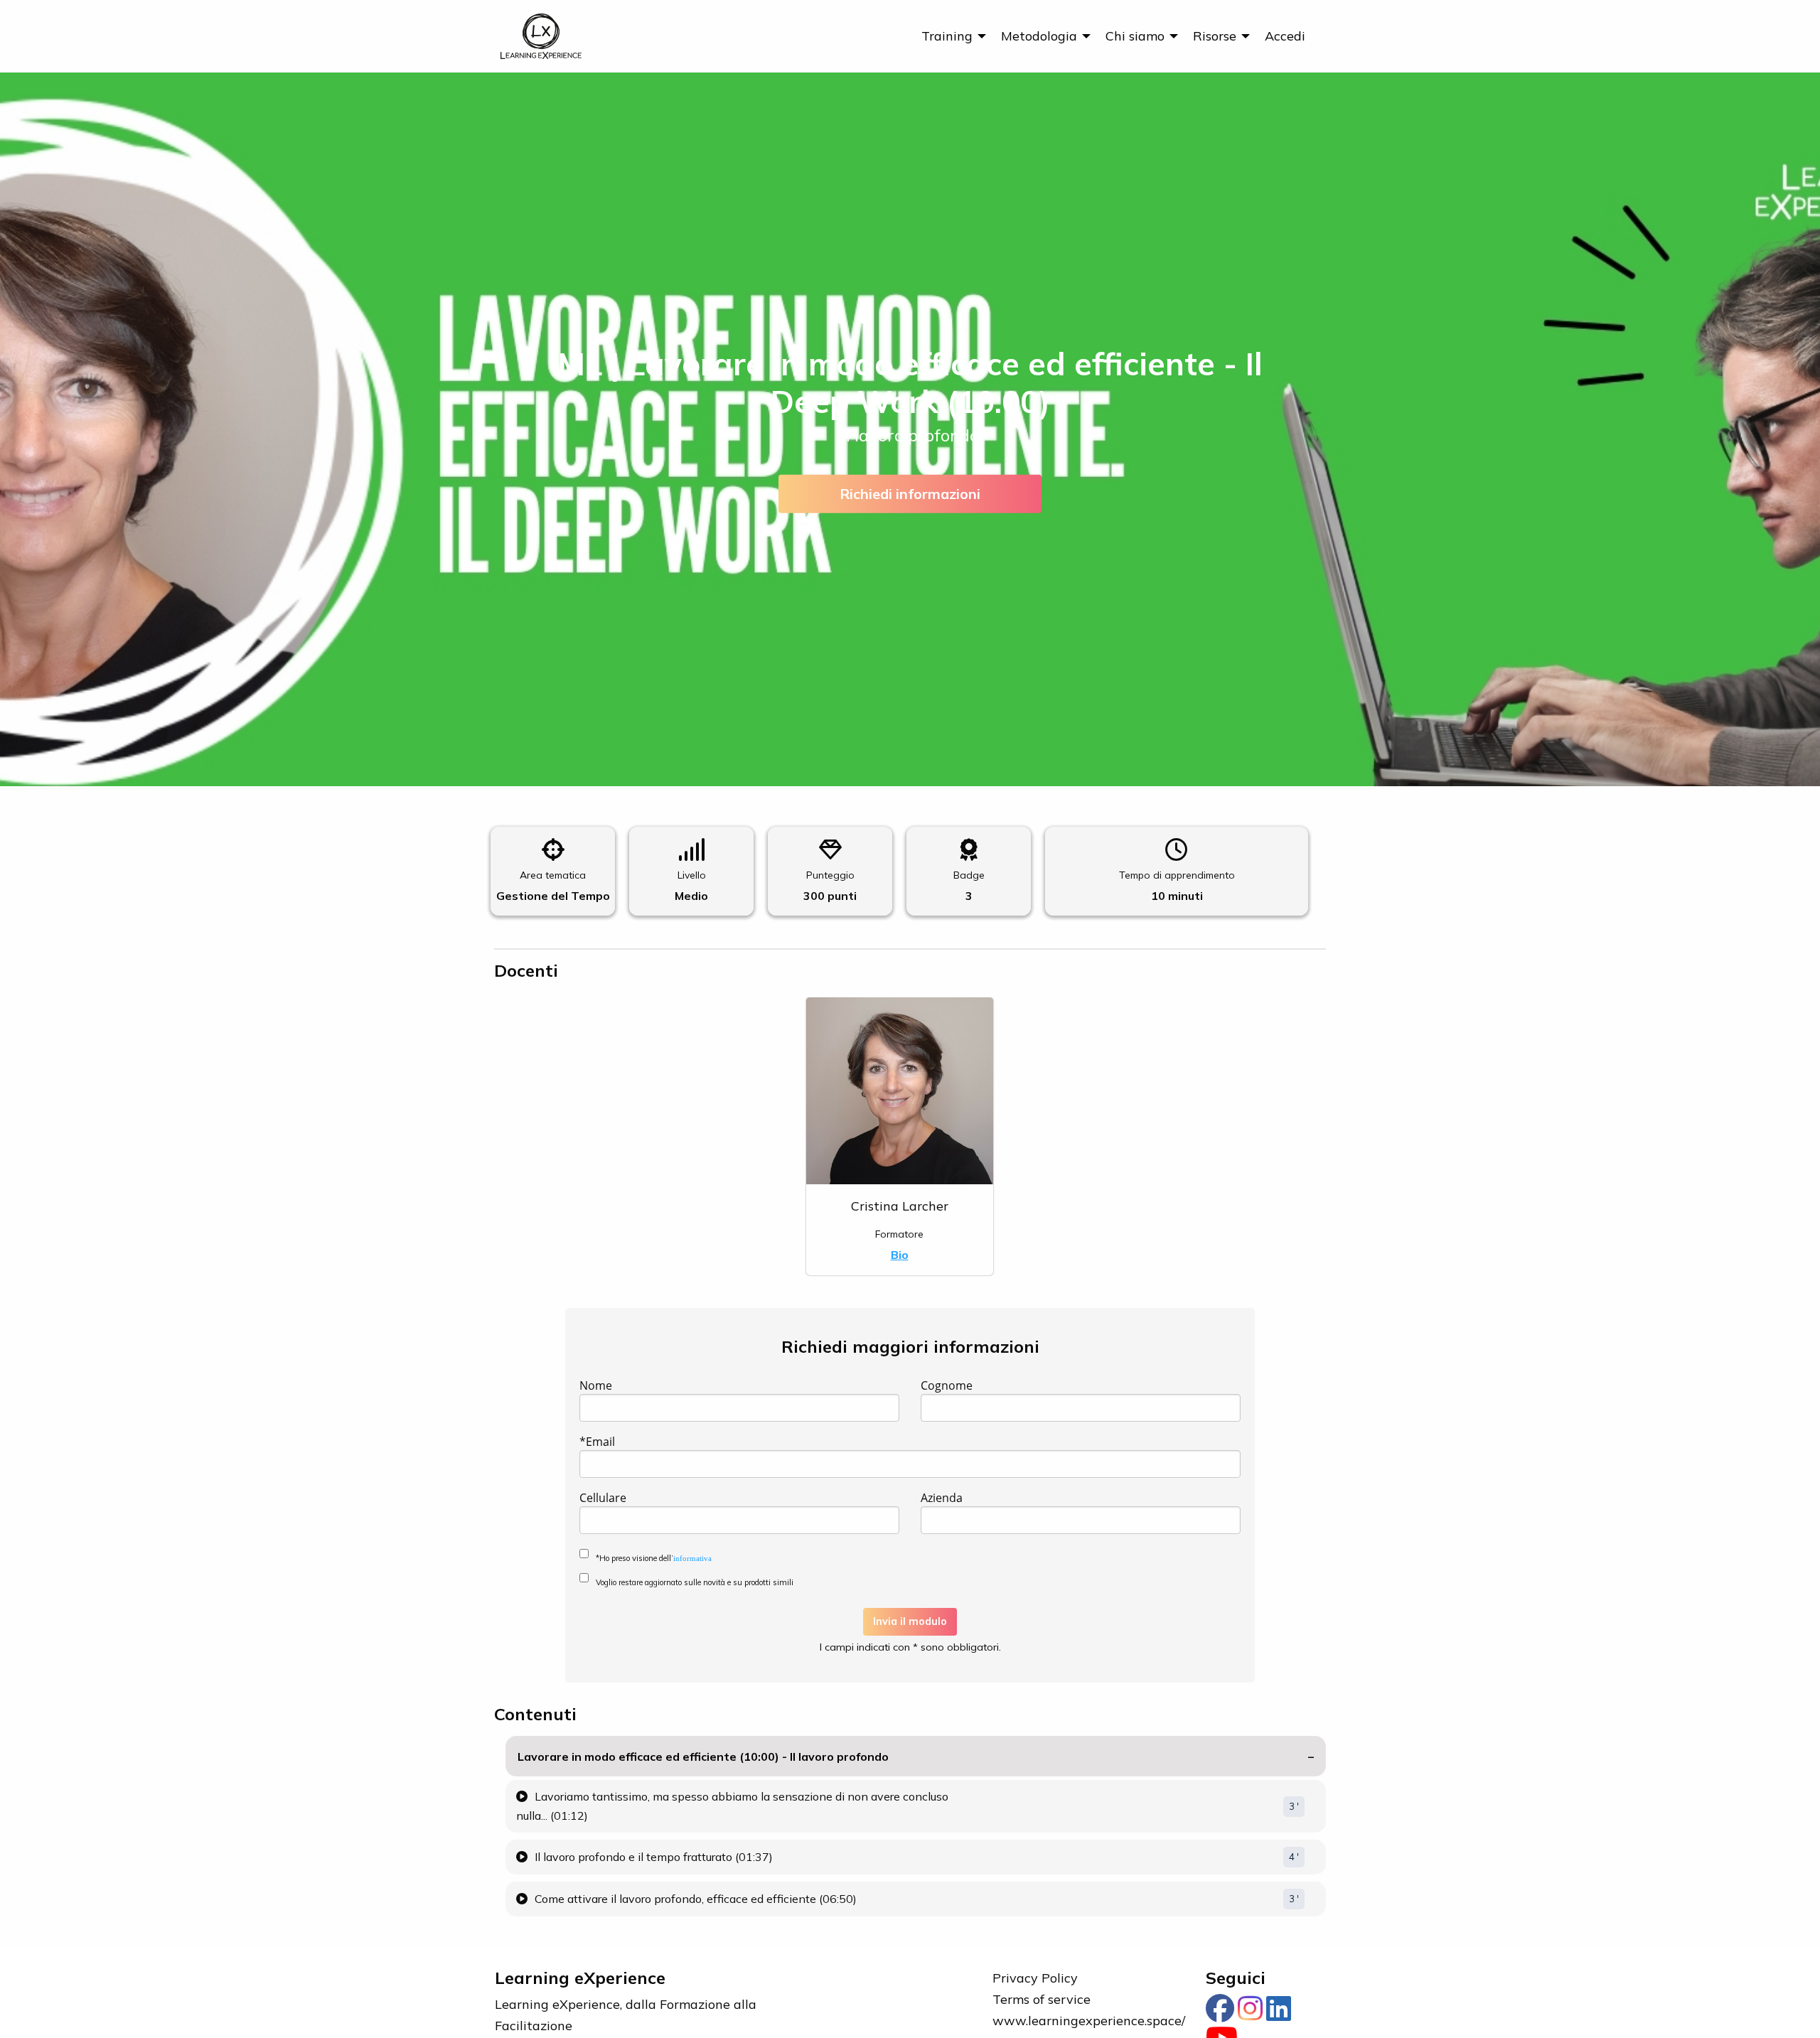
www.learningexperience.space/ (1089, 2021)
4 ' (1294, 1857)
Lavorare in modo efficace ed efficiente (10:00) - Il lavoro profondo (703, 1757)
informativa (692, 1558)
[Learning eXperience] (541, 36)
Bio (900, 1255)
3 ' (1294, 1806)
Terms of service (1042, 1999)
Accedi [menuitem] (1285, 36)
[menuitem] (950, 36)
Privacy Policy (1035, 1978)
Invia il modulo (910, 1621)
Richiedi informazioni (910, 494)
